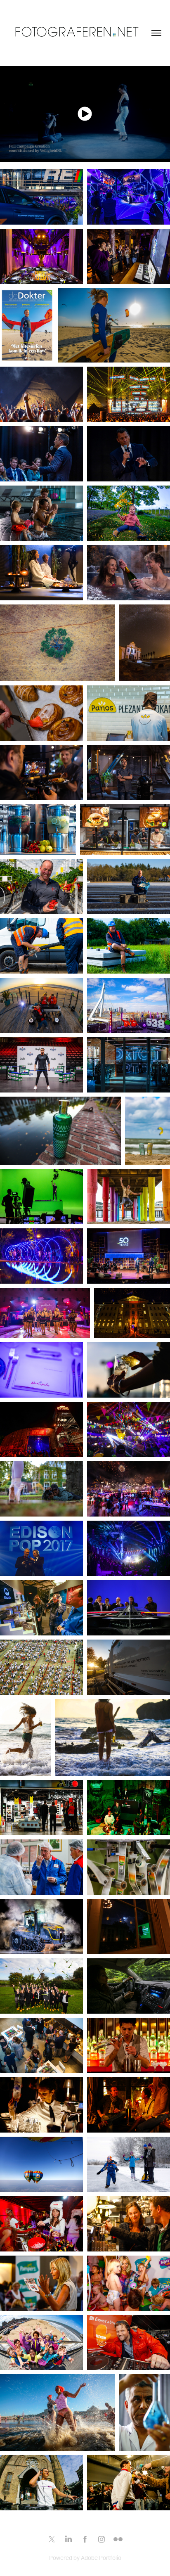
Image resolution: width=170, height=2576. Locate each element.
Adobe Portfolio (101, 2558)
